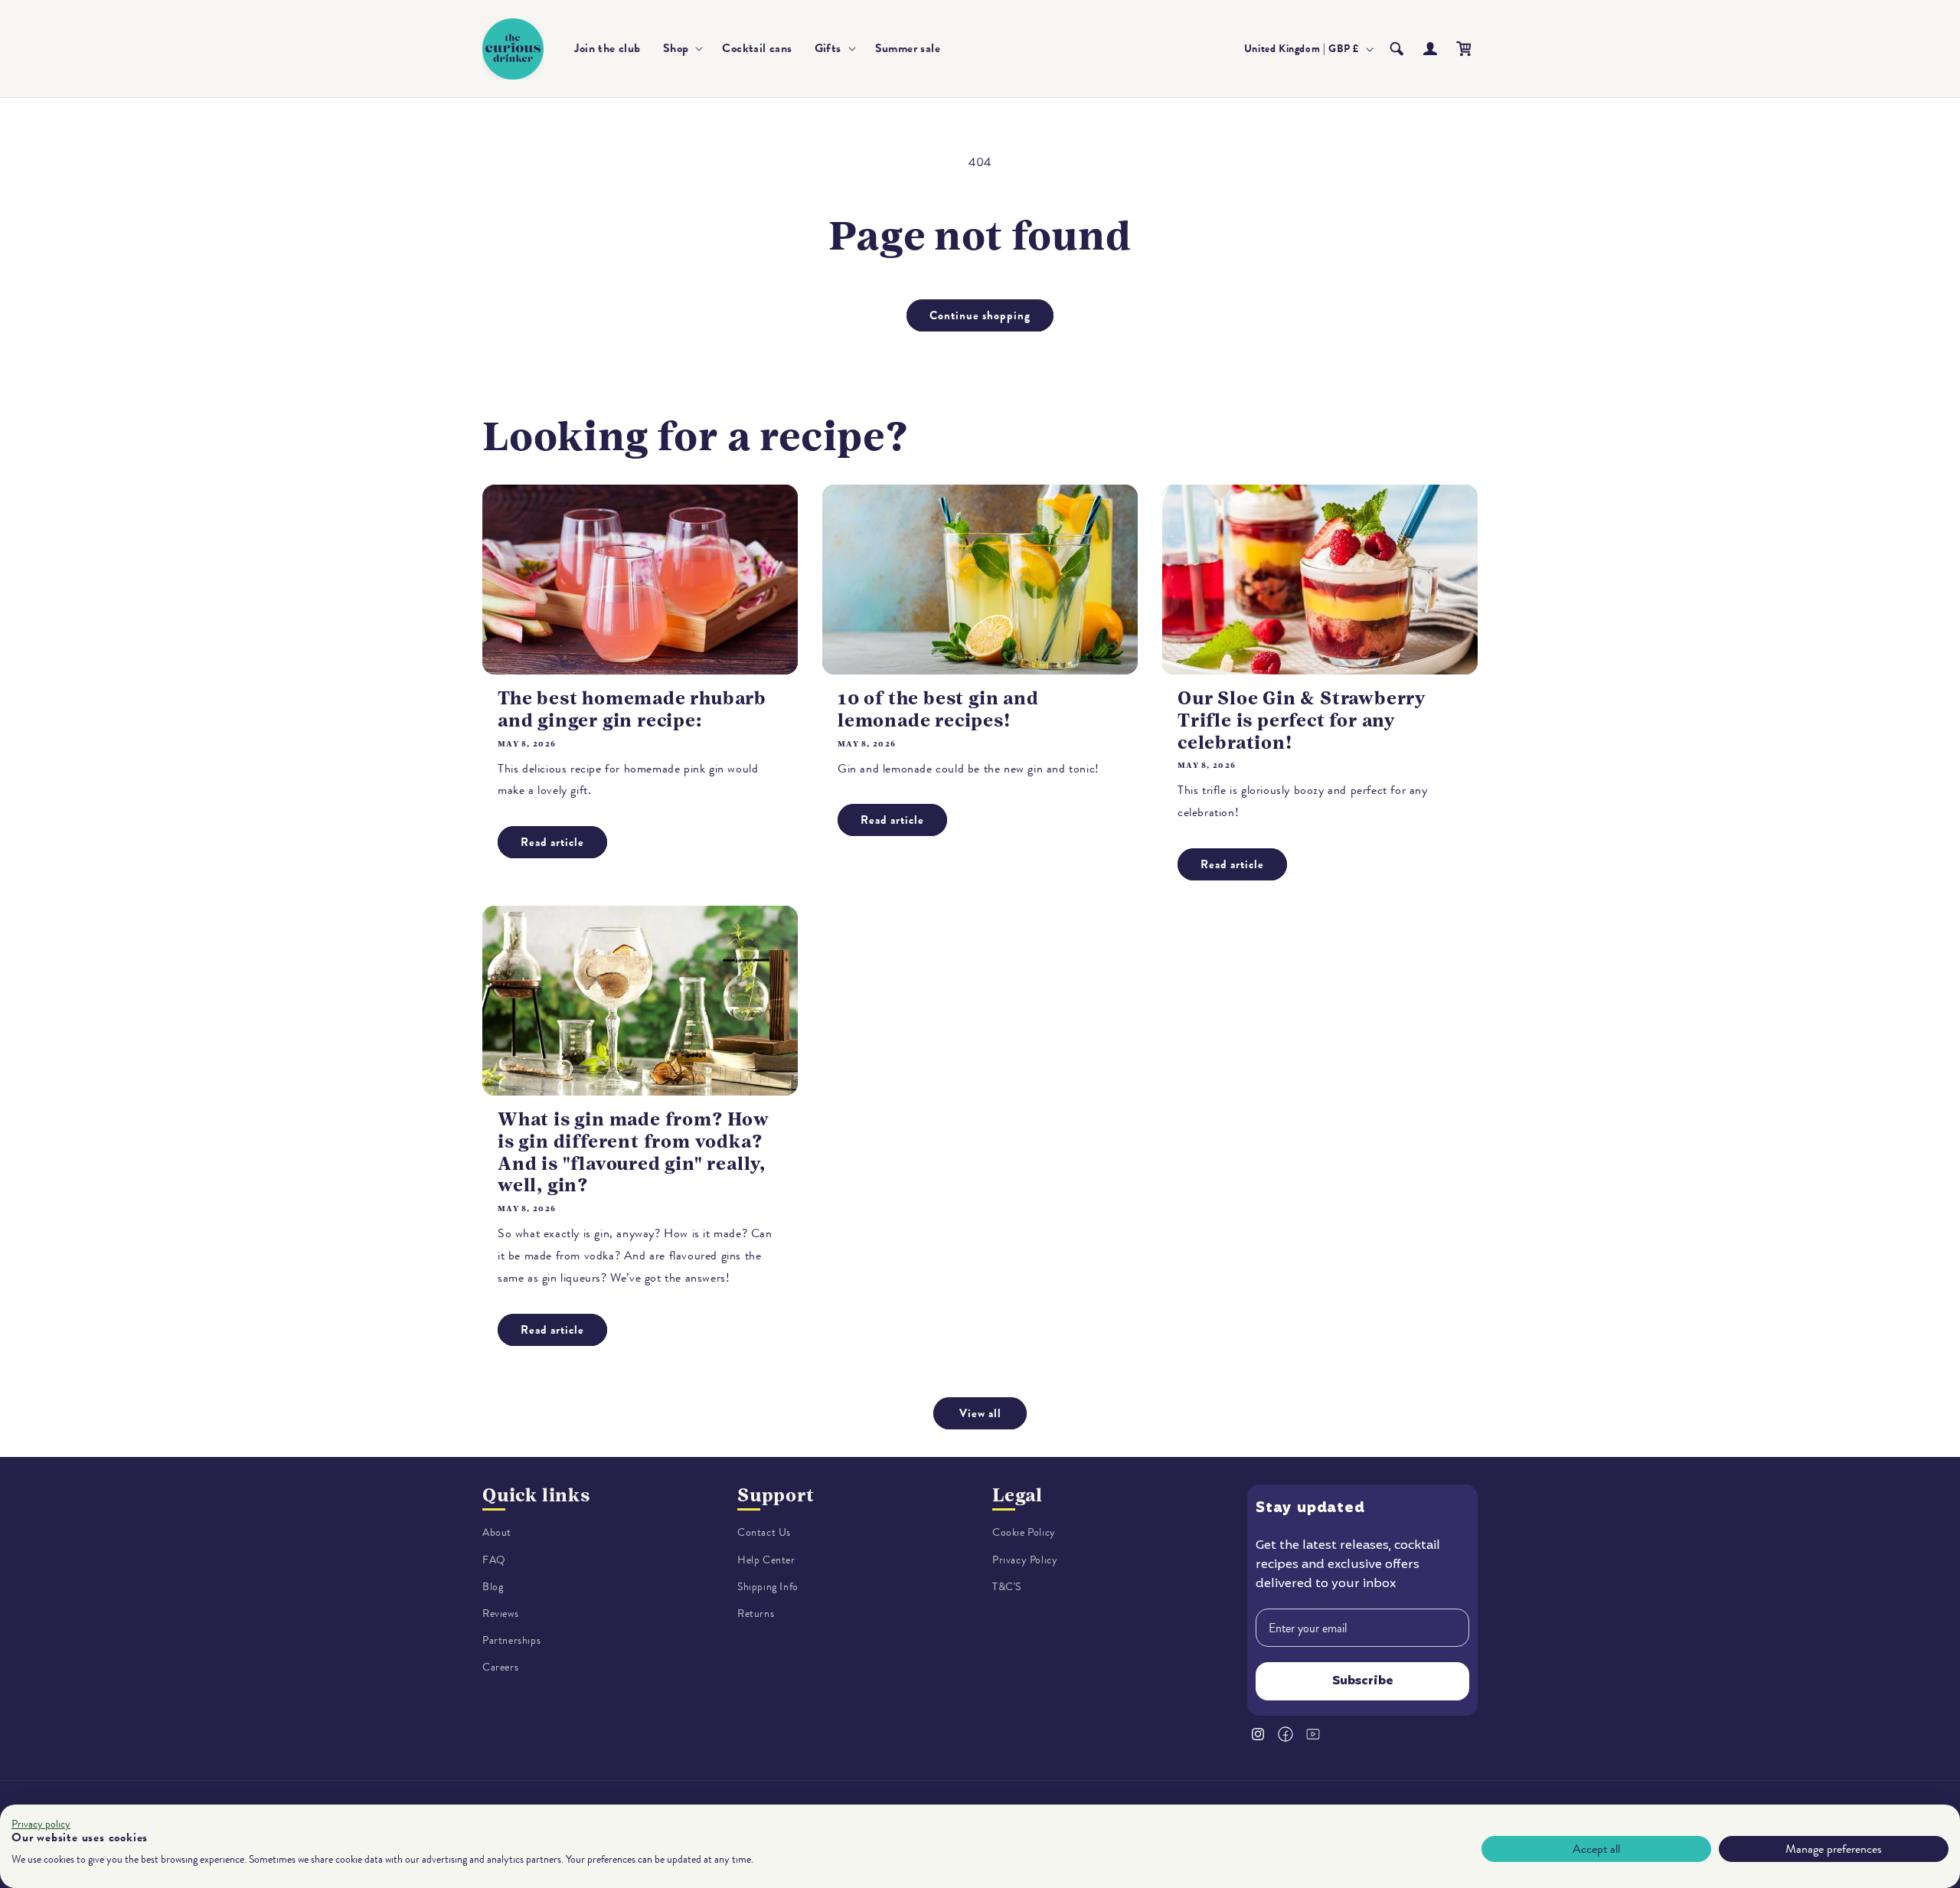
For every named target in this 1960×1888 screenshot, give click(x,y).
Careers (500, 1667)
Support (776, 1495)
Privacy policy (41, 1824)
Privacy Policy (1025, 1560)
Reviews (500, 1614)
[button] (682, 49)
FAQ (494, 1560)
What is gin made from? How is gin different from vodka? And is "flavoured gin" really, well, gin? (634, 1152)
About (497, 1532)
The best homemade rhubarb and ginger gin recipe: (632, 709)
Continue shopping (980, 315)
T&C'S (1007, 1587)
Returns (756, 1614)
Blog (493, 1587)
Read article (552, 842)
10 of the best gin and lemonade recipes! (938, 709)
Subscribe (1363, 1681)
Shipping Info (768, 1587)
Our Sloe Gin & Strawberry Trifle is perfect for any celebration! (1302, 720)
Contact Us (764, 1532)
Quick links (536, 1495)
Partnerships (511, 1640)
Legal (1018, 1495)
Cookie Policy (1024, 1532)
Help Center (766, 1560)
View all (980, 1413)
